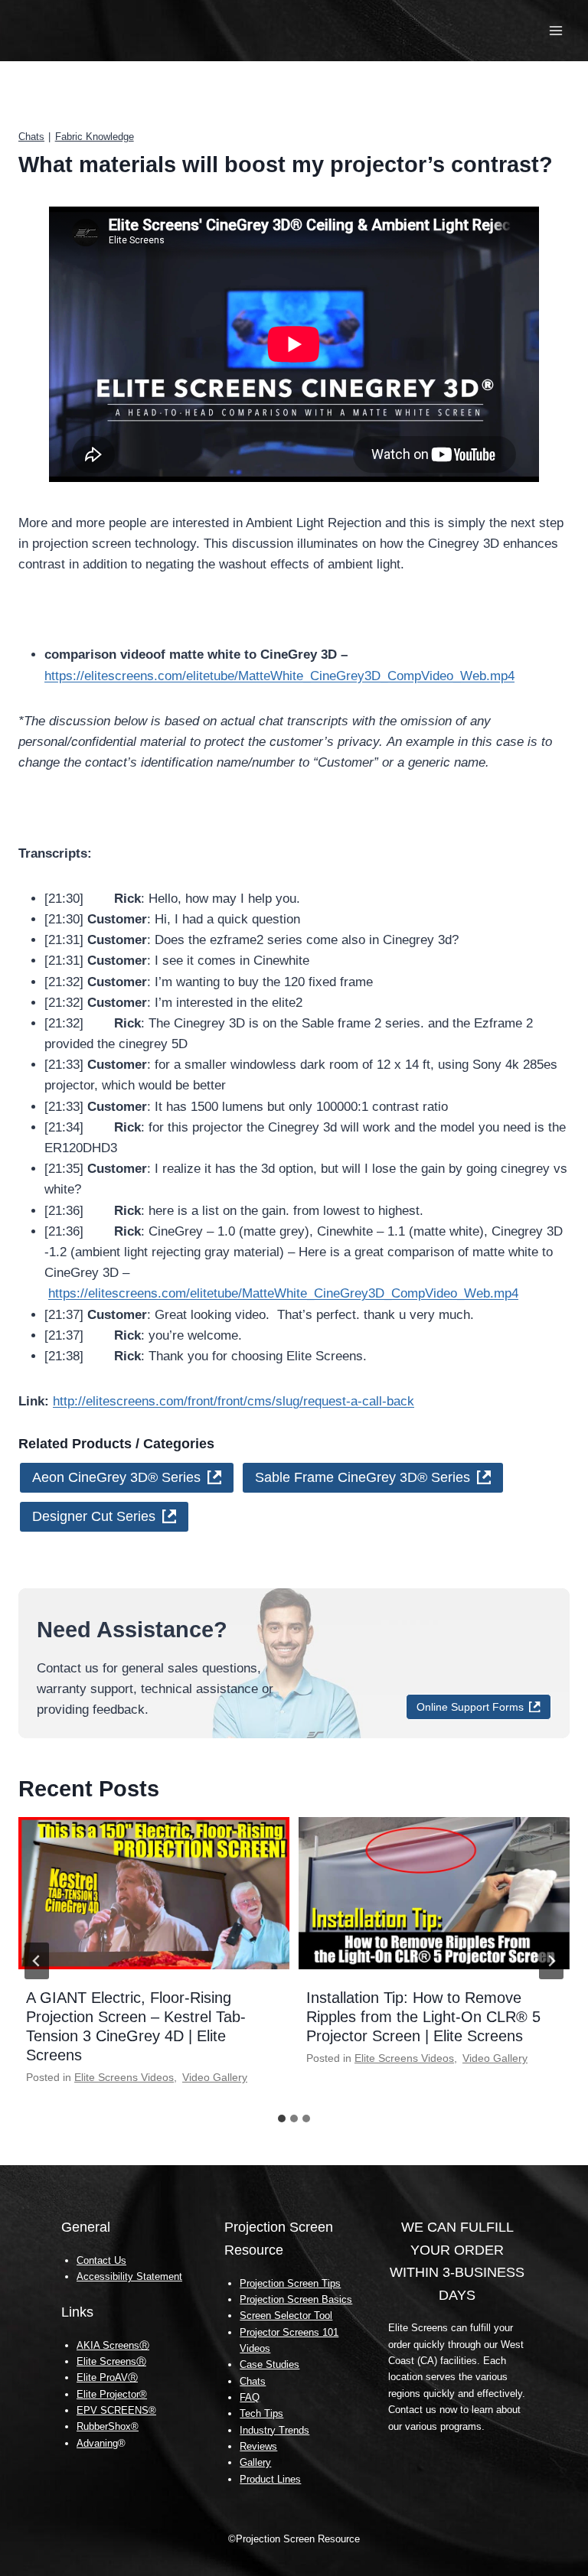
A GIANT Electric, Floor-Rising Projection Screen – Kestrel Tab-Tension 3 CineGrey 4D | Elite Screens (136, 2026)
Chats (31, 137)
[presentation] (154, 1893)
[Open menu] (555, 30)
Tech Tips (261, 2413)
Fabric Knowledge (95, 137)
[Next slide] (551, 1961)
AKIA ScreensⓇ (113, 2345)
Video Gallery (215, 2077)
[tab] (282, 2118)
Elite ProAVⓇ (107, 2377)
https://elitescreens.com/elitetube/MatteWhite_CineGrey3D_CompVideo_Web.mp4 (279, 676)
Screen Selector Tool (286, 2315)
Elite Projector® (112, 2394)
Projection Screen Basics (296, 2299)
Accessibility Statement (129, 2276)
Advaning (97, 2443)
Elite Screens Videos (124, 2077)
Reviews (258, 2446)
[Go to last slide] (37, 1961)
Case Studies (269, 2364)
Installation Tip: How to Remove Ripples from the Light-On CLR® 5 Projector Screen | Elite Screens (423, 2017)
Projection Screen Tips (290, 2283)
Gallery (255, 2462)
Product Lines (270, 2479)
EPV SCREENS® (116, 2410)
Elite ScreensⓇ (111, 2361)
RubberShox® (108, 2426)
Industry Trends (274, 2430)
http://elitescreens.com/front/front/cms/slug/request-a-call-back (234, 1401)
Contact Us (101, 2260)
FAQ (250, 2397)
